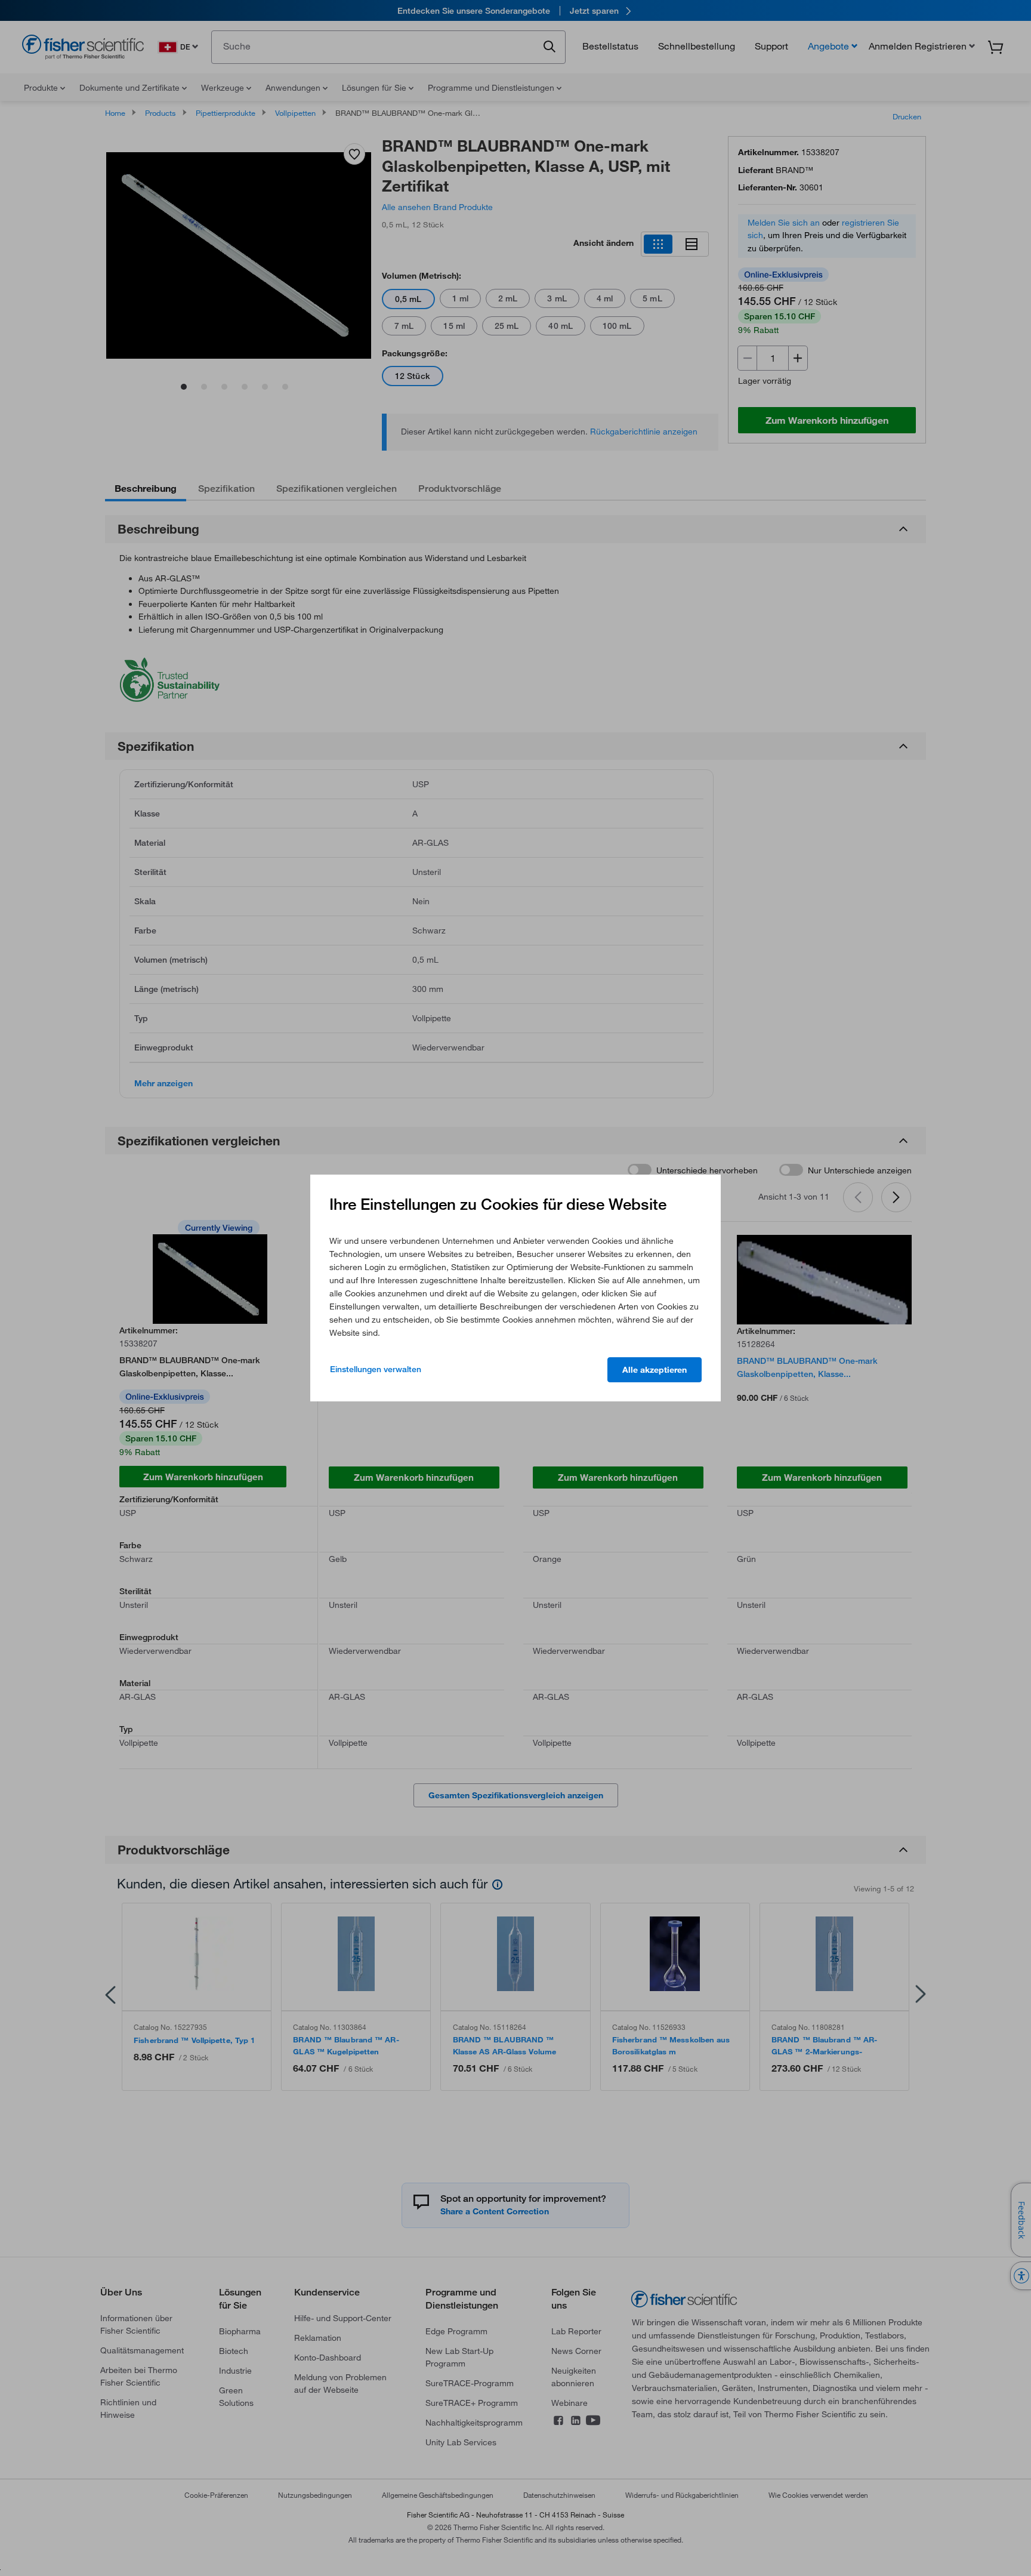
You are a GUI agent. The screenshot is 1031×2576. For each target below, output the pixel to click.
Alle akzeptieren (655, 1370)
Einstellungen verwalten (376, 1369)
